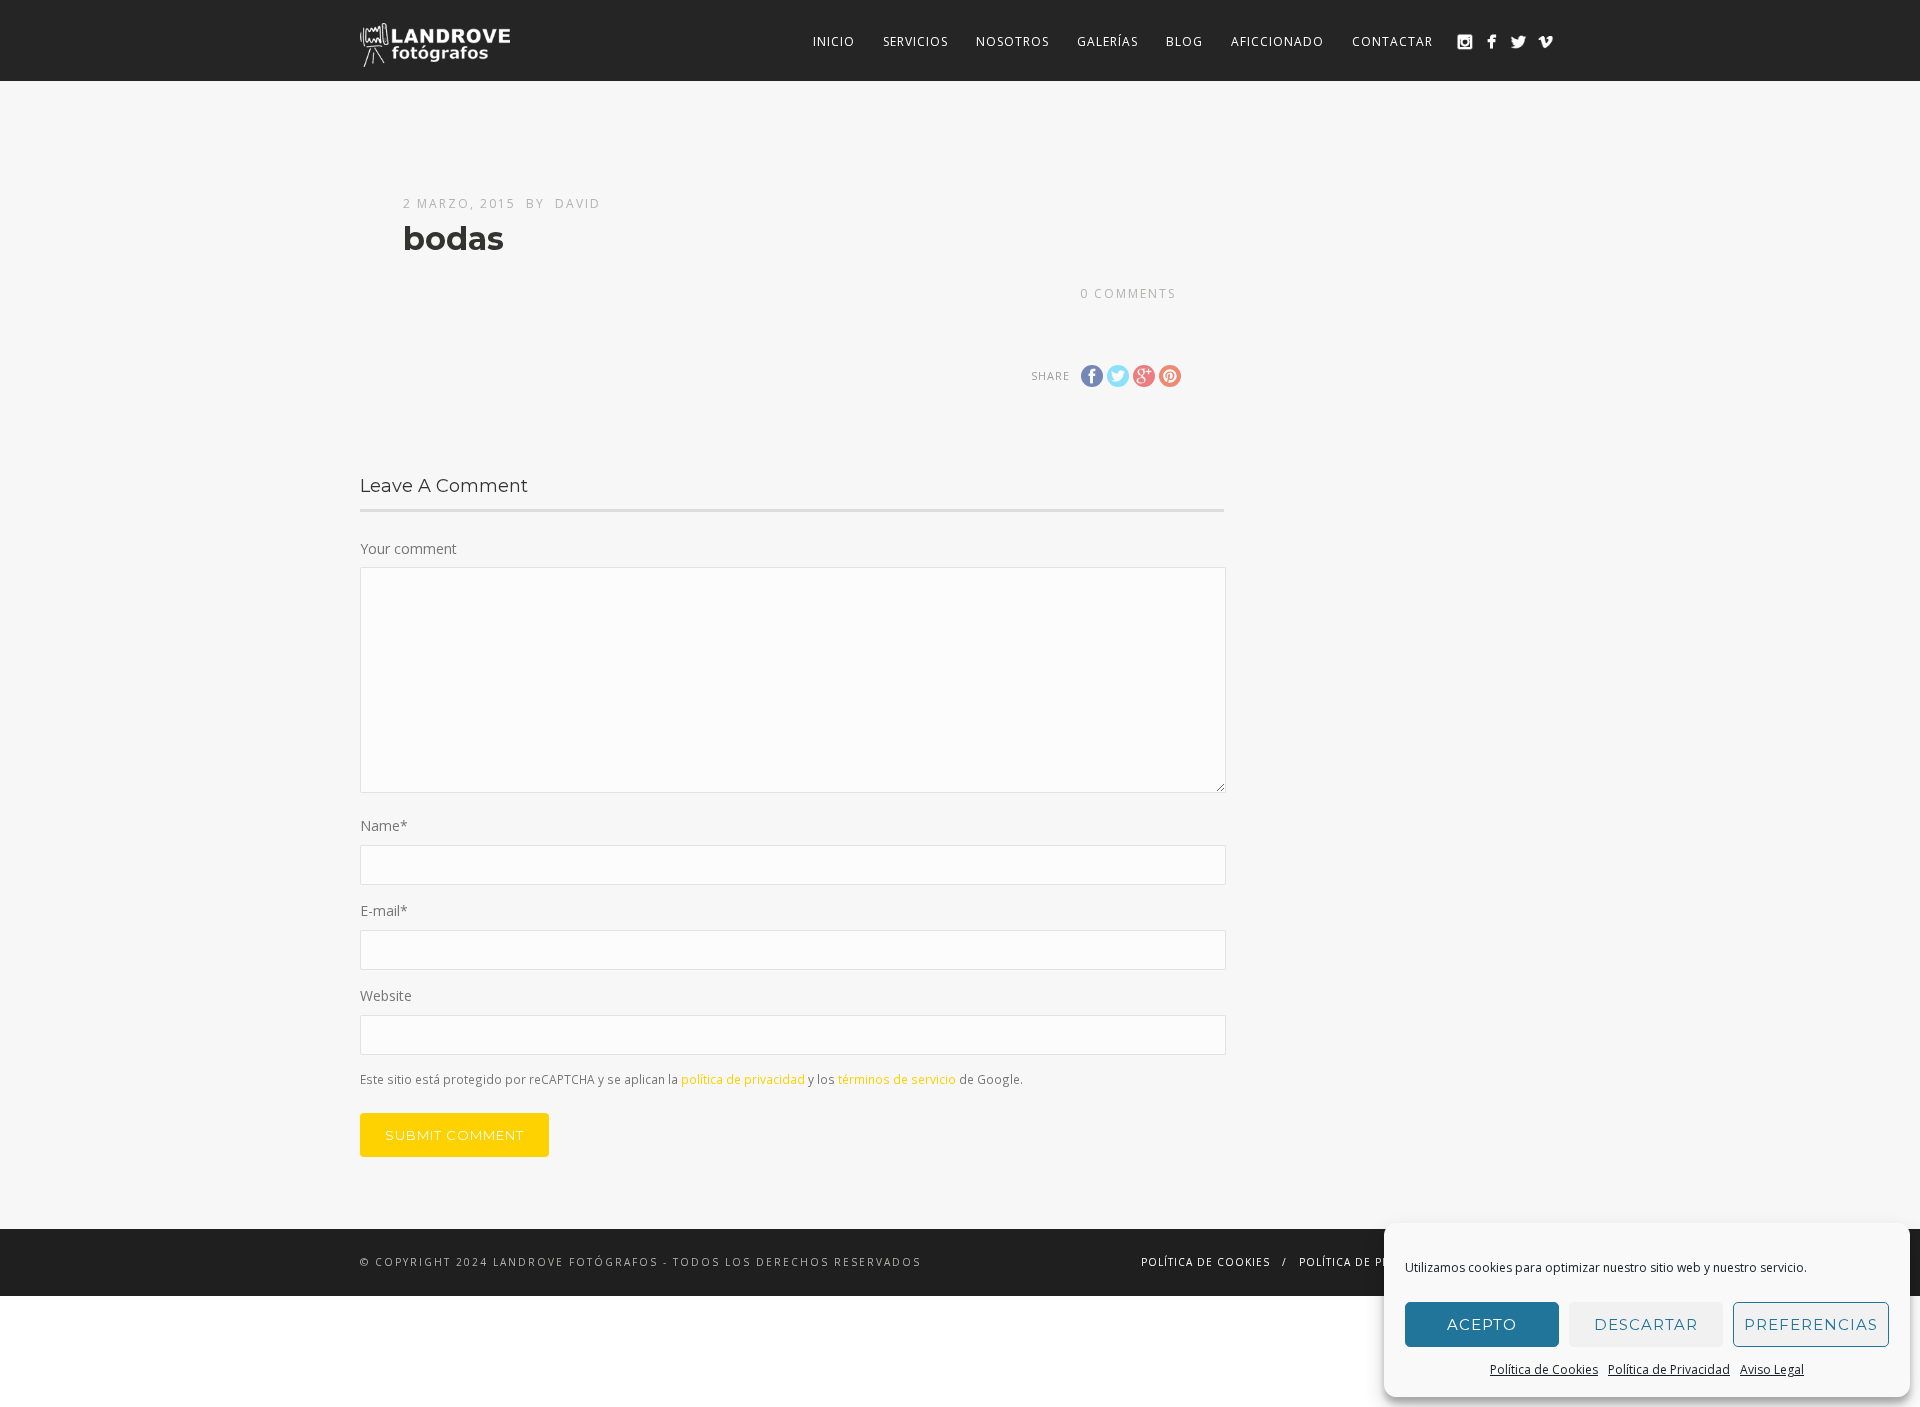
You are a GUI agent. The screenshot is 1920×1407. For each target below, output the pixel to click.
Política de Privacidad (1669, 1369)
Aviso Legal (1772, 1369)
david (578, 203)
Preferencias (1811, 1324)
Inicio (834, 41)
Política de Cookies (1544, 1369)
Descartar (1646, 1324)
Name (384, 825)
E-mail (384, 910)
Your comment (408, 548)
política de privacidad (743, 1079)
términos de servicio (897, 1079)
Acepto (1482, 1324)
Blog (1184, 41)
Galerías (1107, 41)
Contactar (1392, 41)
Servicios (915, 41)
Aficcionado (1277, 41)
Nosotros (1012, 41)
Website (386, 995)
